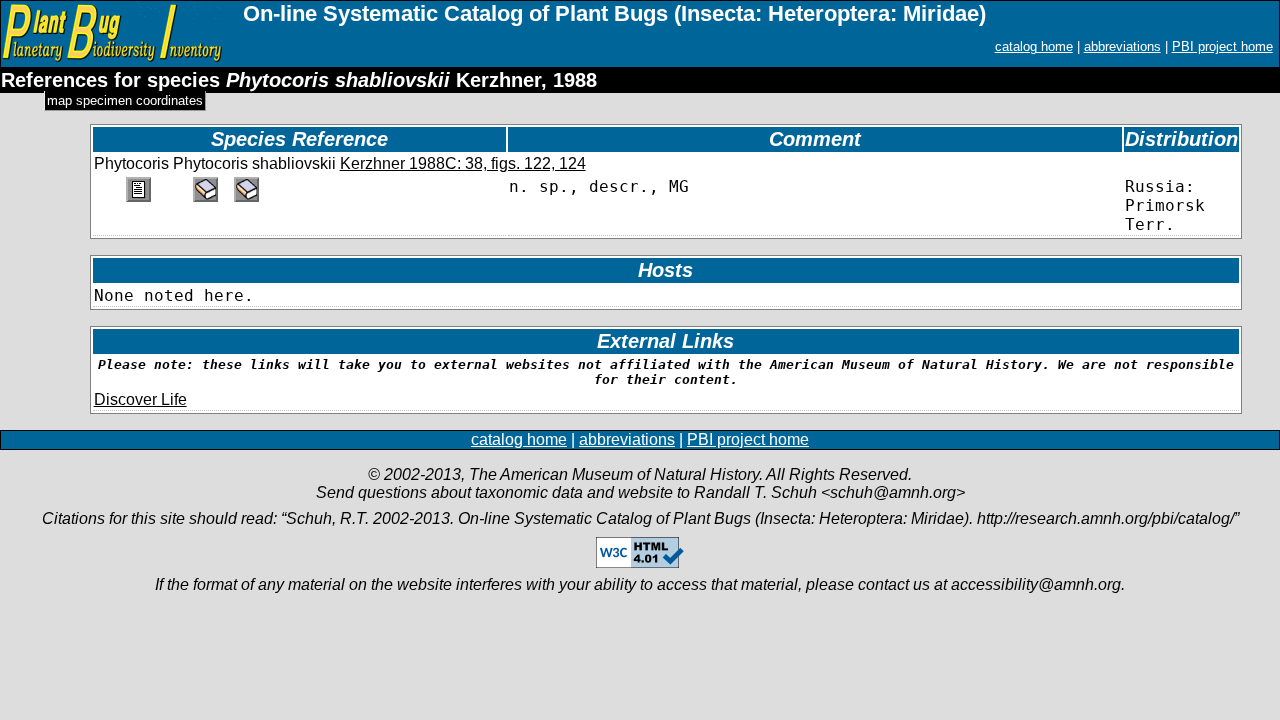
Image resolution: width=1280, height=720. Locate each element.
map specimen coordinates (125, 100)
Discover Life (140, 399)
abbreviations (1122, 46)
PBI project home (1222, 46)
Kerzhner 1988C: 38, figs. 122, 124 (463, 163)
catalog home (1034, 46)
